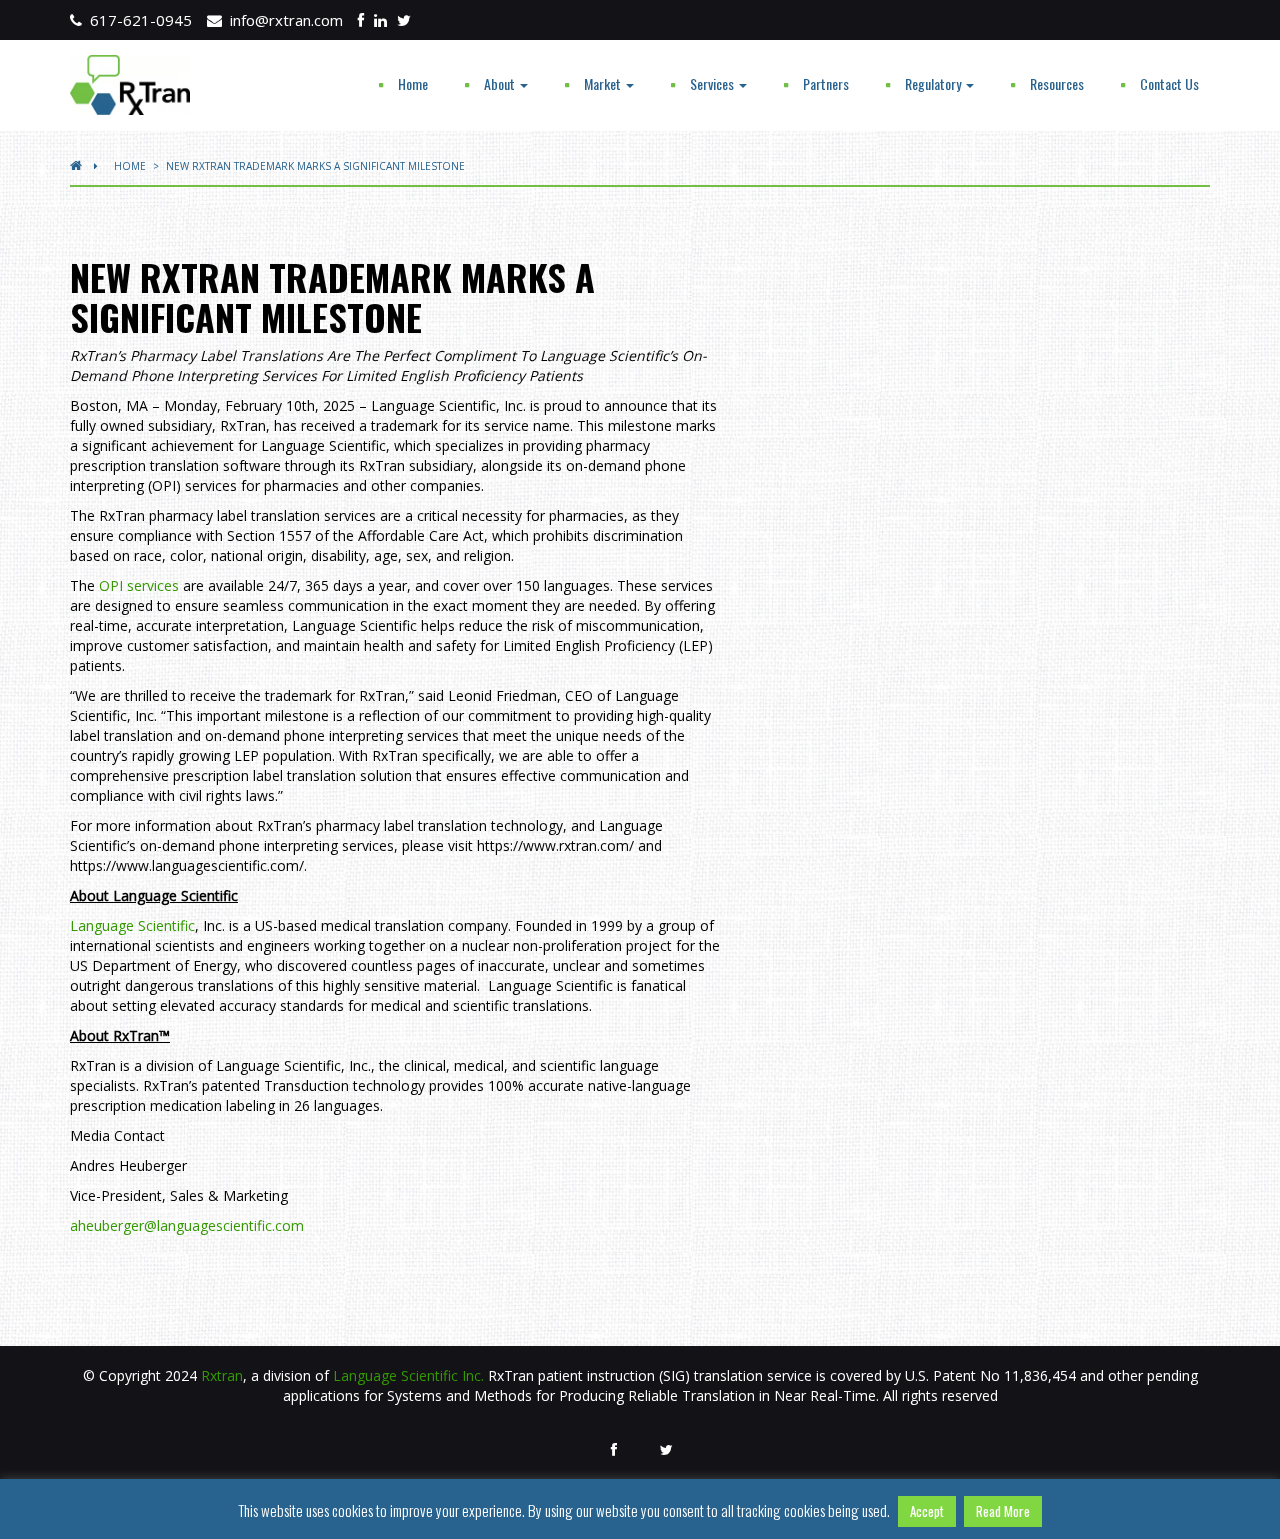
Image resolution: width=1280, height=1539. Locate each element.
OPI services (139, 585)
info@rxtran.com (282, 20)
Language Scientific (132, 925)
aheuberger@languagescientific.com (187, 1225)
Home (413, 83)
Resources (1057, 83)
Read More (1003, 1511)
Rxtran (222, 1375)
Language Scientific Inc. (408, 1375)
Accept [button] (927, 1511)
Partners (826, 83)
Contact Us (1169, 83)
